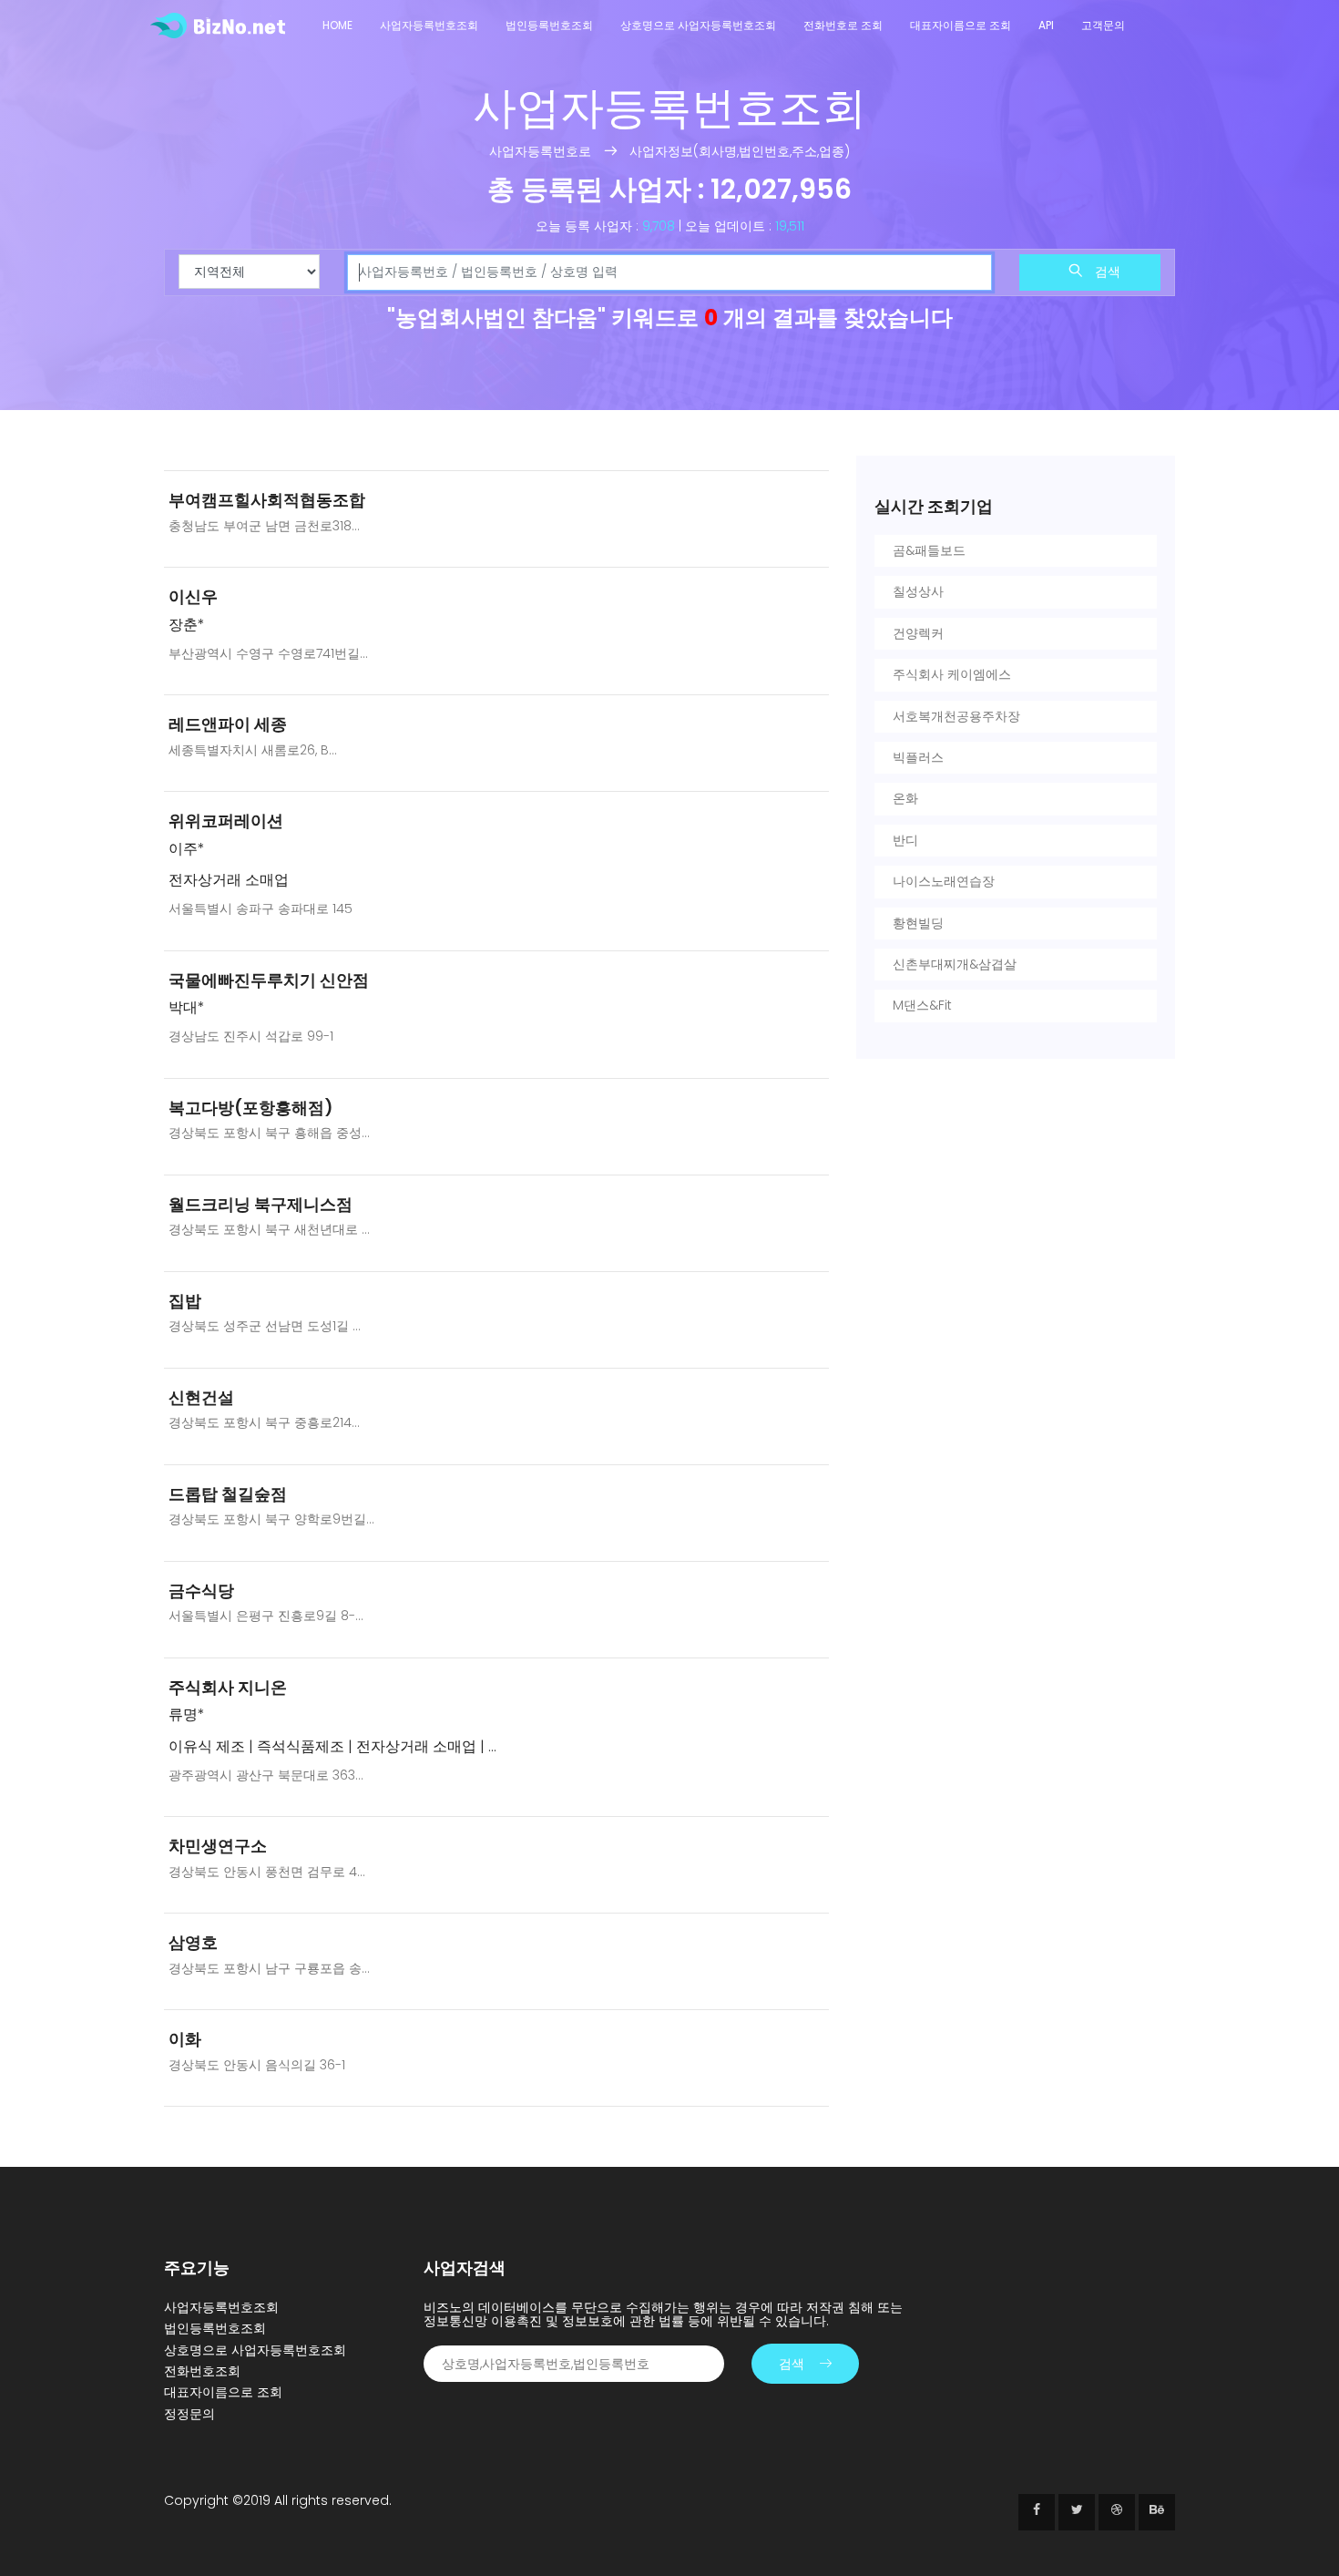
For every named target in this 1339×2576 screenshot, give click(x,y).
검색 (1106, 272)
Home (337, 25)
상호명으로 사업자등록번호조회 (698, 25)
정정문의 (189, 2414)
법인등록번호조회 (549, 25)
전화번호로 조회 (843, 25)
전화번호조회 (202, 2371)
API (1046, 25)
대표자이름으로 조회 (961, 25)
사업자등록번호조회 (429, 25)
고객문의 (1103, 25)
